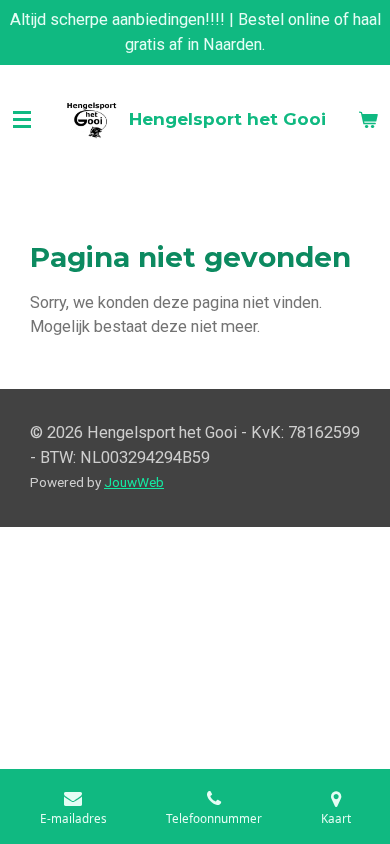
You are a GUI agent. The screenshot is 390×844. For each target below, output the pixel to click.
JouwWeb (134, 482)
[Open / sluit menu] (22, 120)
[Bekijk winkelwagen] (368, 120)
